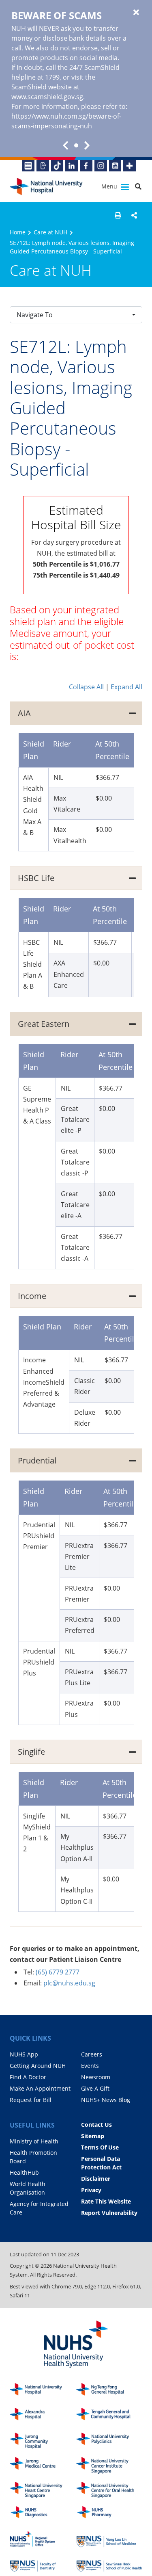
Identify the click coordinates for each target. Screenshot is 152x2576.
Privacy (91, 2190)
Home (18, 232)
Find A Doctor (28, 2077)
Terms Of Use (100, 2147)
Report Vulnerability (109, 2213)
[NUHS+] (130, 166)
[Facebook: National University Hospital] (86, 166)
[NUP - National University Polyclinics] (109, 2441)
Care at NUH (50, 232)
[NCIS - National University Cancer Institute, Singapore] (109, 2465)
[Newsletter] (28, 166)
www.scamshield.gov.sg (47, 97)
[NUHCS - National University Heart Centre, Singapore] (43, 2490)
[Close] (136, 13)
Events (90, 2066)
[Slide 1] (76, 145)
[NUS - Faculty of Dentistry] (43, 2564)
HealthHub (24, 2172)
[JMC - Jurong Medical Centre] (43, 2465)
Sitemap (93, 2136)
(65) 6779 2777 (58, 1972)
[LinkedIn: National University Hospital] (72, 166)
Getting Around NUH (38, 2066)
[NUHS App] (43, 166)
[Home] (43, 2391)
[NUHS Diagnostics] (43, 2514)
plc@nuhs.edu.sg (69, 1983)
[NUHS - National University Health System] (76, 2345)
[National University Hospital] (46, 187)
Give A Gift (95, 2088)
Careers (92, 2054)
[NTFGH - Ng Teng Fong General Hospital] (109, 2391)
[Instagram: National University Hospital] (101, 166)
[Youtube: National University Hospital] (115, 166)
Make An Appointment (40, 2088)
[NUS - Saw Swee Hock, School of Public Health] (109, 2564)
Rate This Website (106, 2201)
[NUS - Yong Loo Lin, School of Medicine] (109, 2539)
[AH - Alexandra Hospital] (43, 2416)
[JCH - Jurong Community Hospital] (43, 2441)
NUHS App (24, 2054)
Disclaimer (96, 2179)
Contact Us (96, 2125)
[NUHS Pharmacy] (109, 2514)
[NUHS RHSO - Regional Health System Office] (43, 2539)
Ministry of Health (34, 2141)
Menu (110, 186)
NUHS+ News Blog (106, 2100)
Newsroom (96, 2077)
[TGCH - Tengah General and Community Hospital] (109, 2416)
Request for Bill (31, 2100)
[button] (118, 215)
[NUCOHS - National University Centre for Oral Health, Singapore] (109, 2490)
